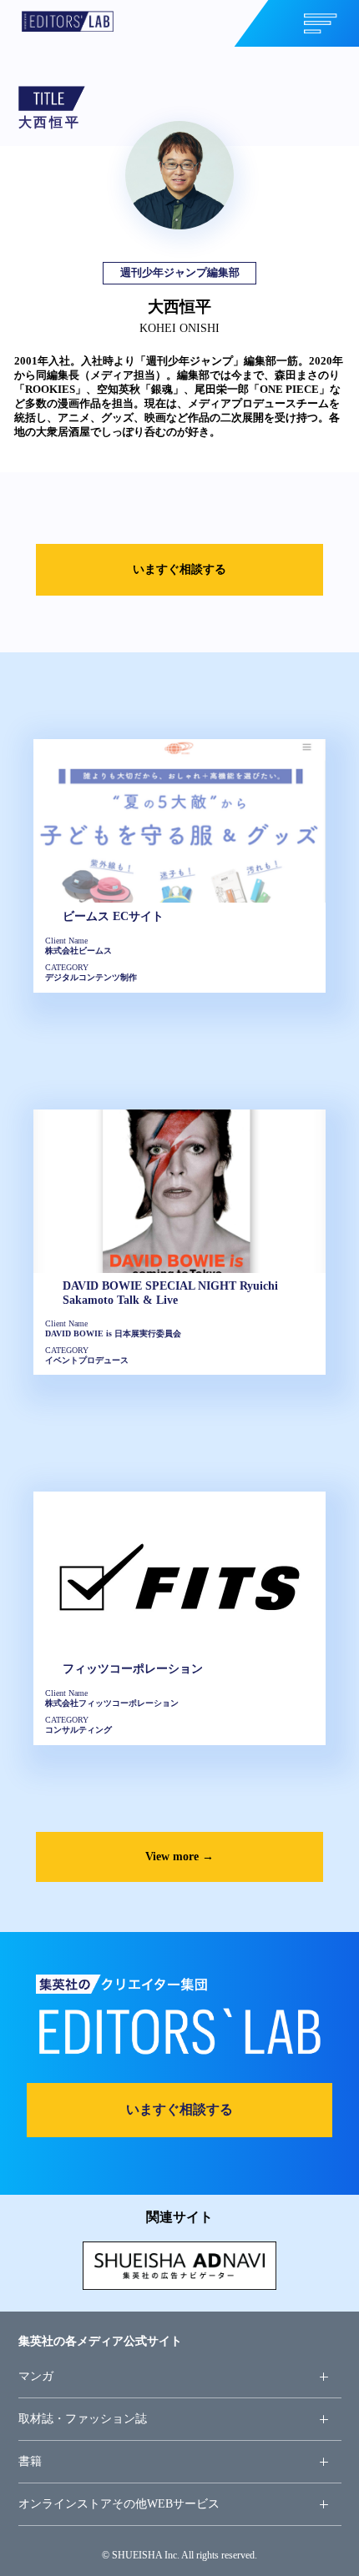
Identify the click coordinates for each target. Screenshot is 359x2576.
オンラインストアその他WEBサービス (119, 2503)
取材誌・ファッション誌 (83, 2418)
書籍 (30, 2461)
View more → (179, 1856)
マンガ (36, 2376)
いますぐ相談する (179, 569)
